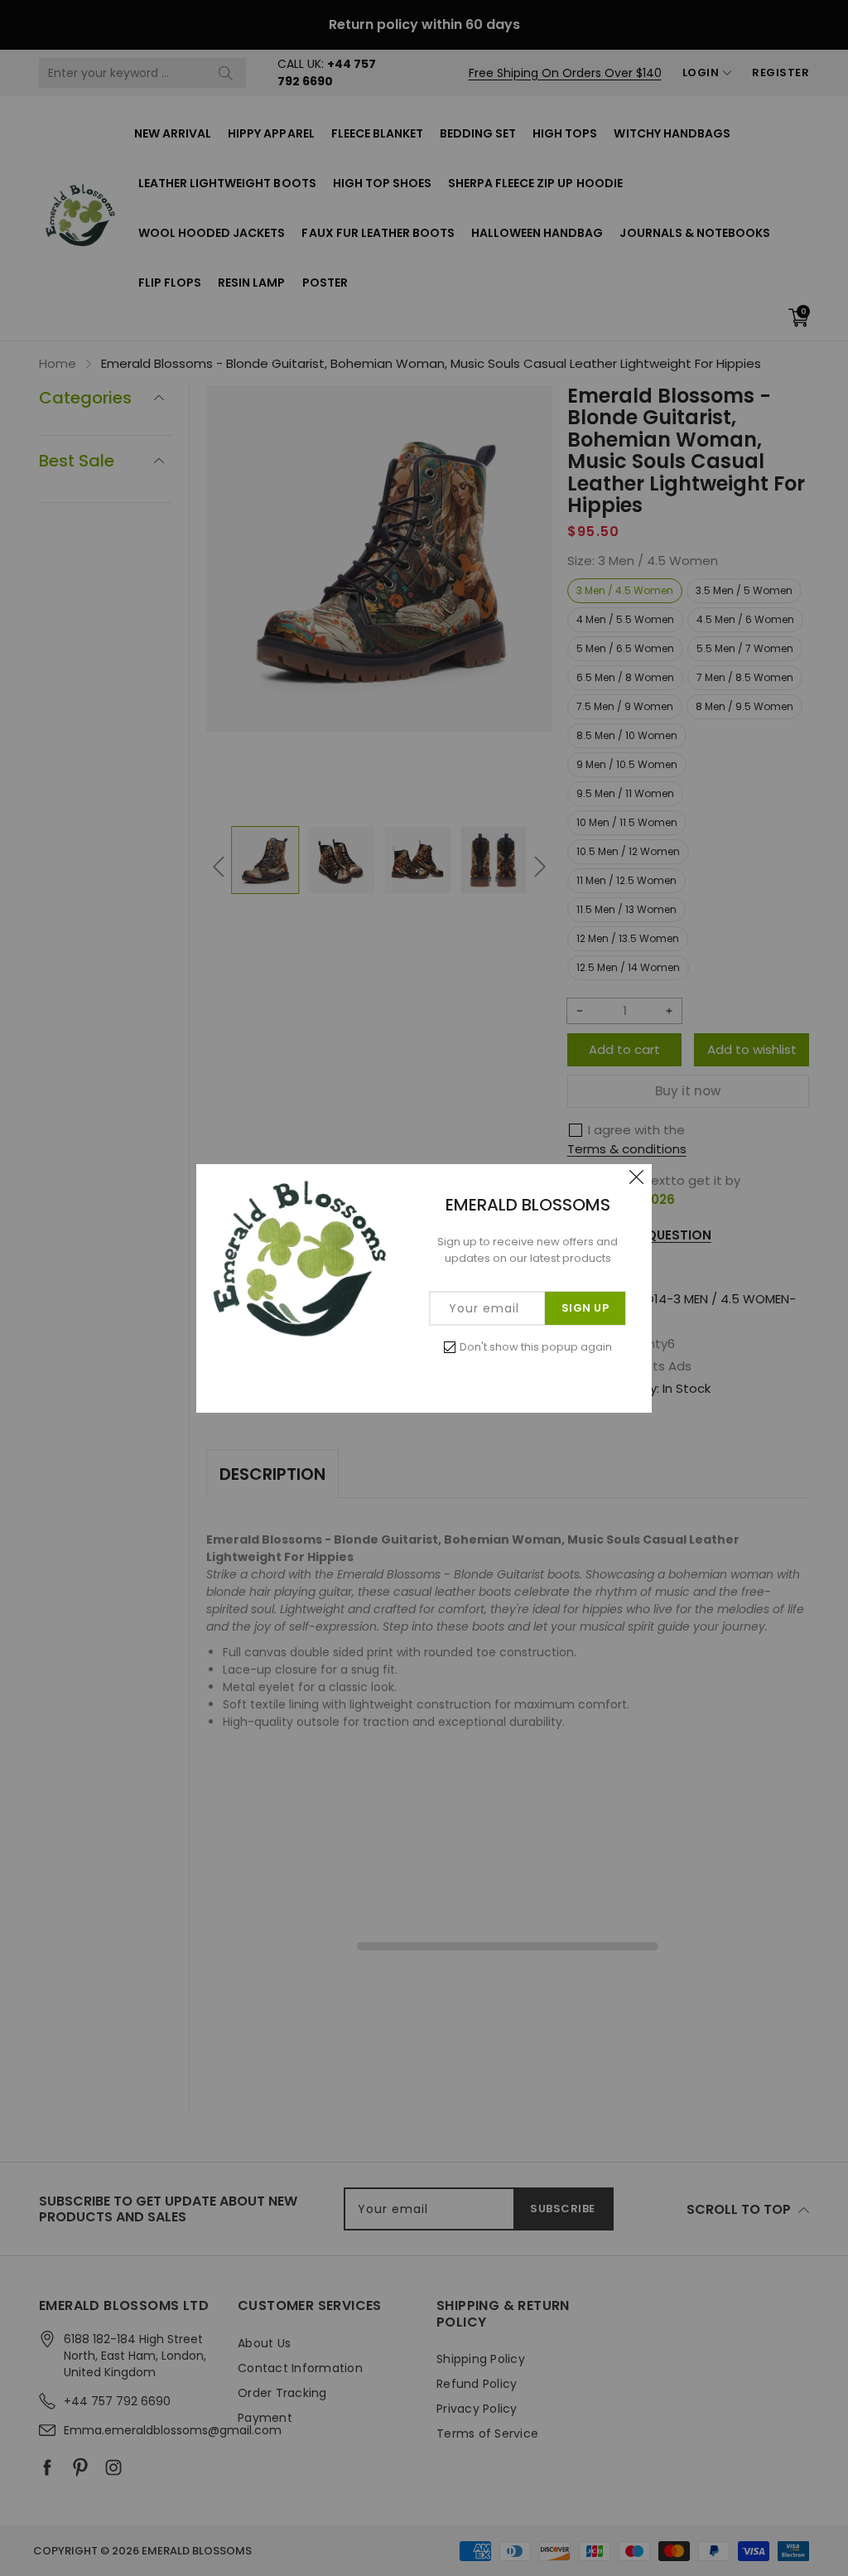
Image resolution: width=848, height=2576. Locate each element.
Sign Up (585, 1308)
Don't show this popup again (536, 1347)
